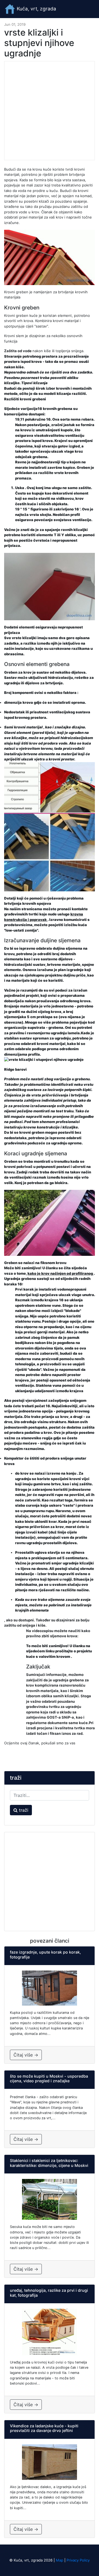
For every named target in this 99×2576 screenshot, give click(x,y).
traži (23, 1810)
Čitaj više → (26, 2055)
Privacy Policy (78, 2560)
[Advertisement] (50, 111)
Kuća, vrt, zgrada (36, 9)
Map (60, 2560)
